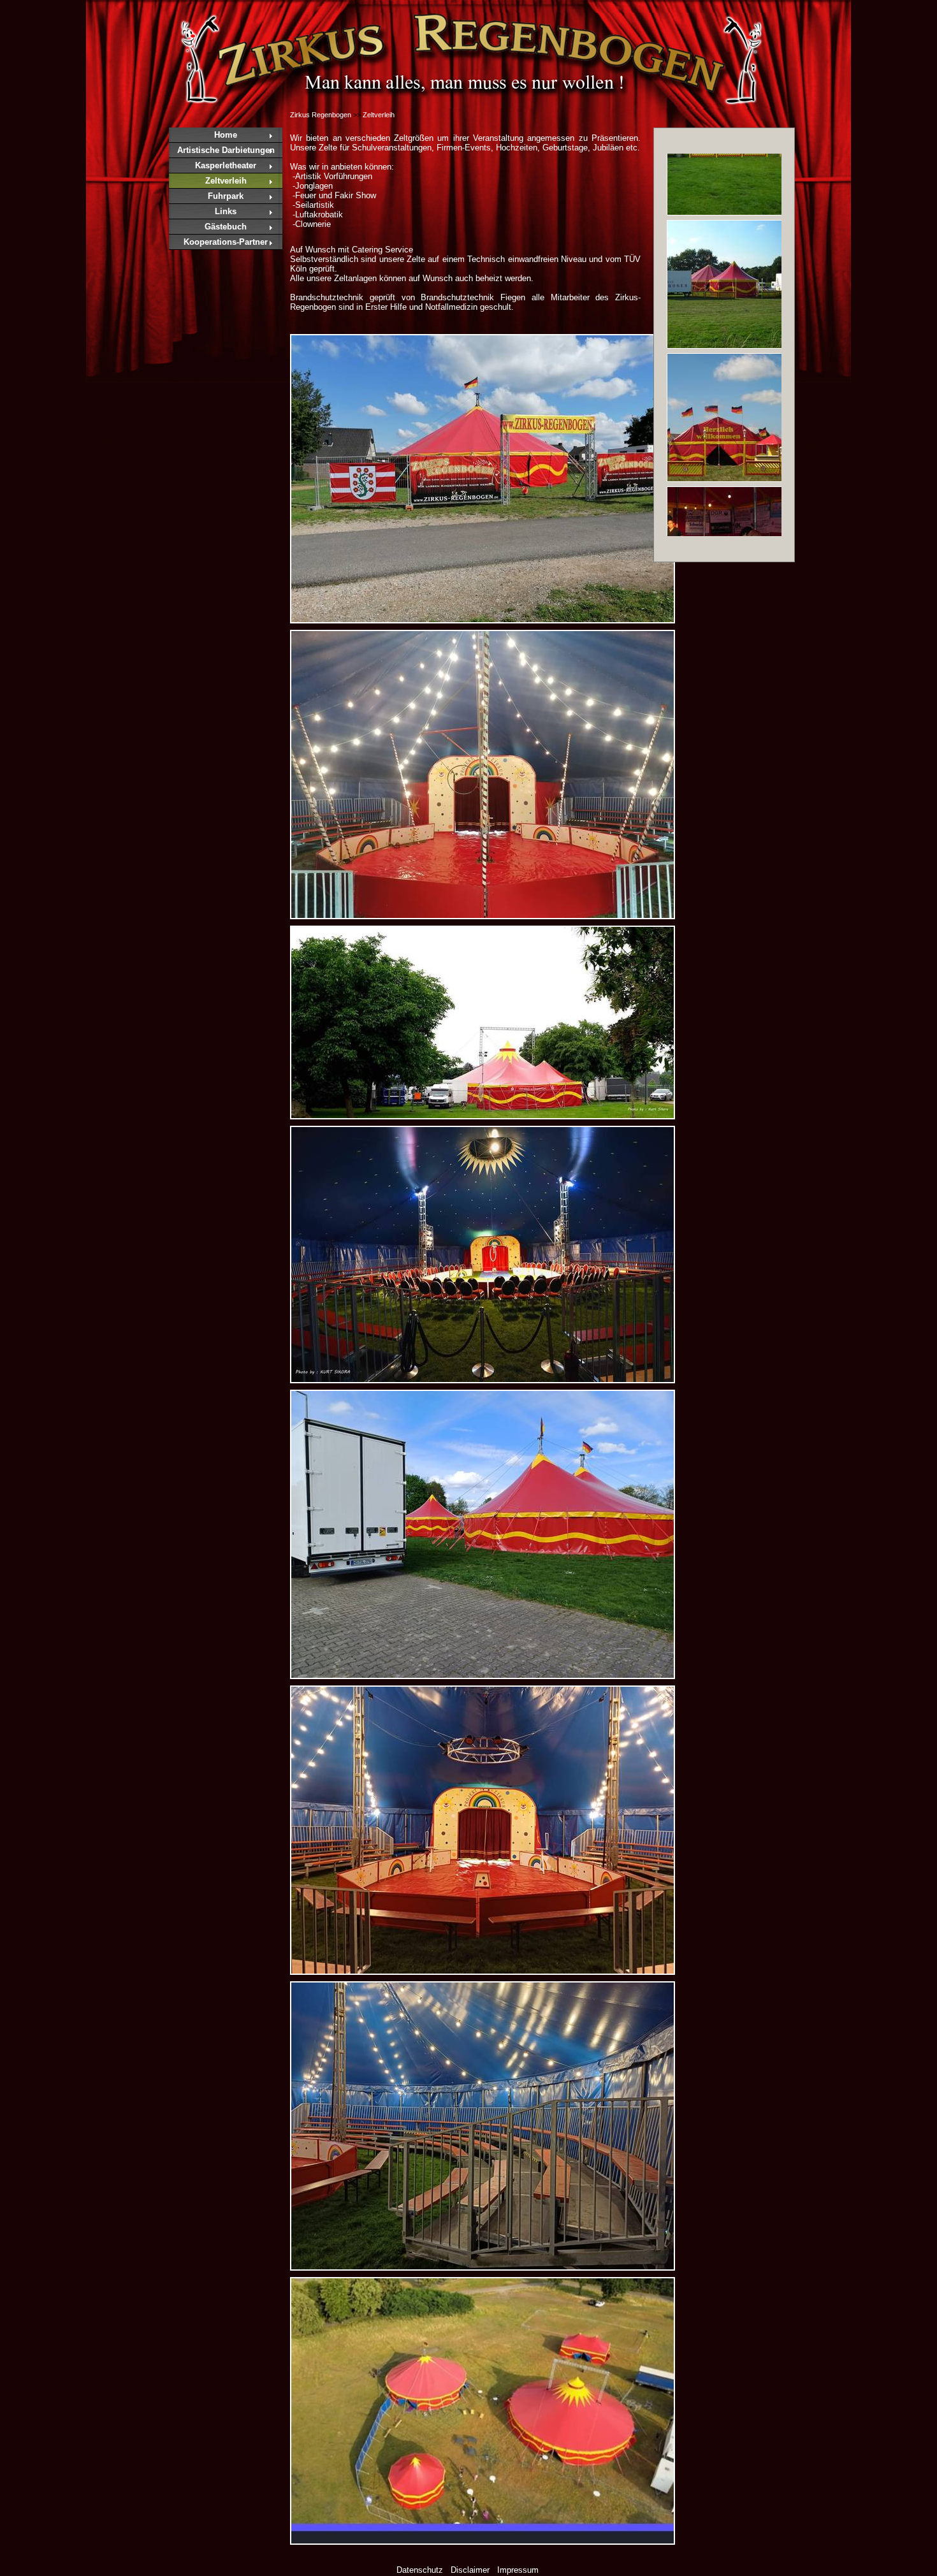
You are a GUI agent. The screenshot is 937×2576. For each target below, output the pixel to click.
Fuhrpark (226, 196)
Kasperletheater (226, 165)
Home (226, 135)
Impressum (518, 2570)
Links (226, 211)
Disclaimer (470, 2570)
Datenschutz (420, 2570)
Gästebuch (226, 227)
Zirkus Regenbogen (321, 115)
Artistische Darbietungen (226, 150)
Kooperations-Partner (226, 242)
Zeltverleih (226, 181)
